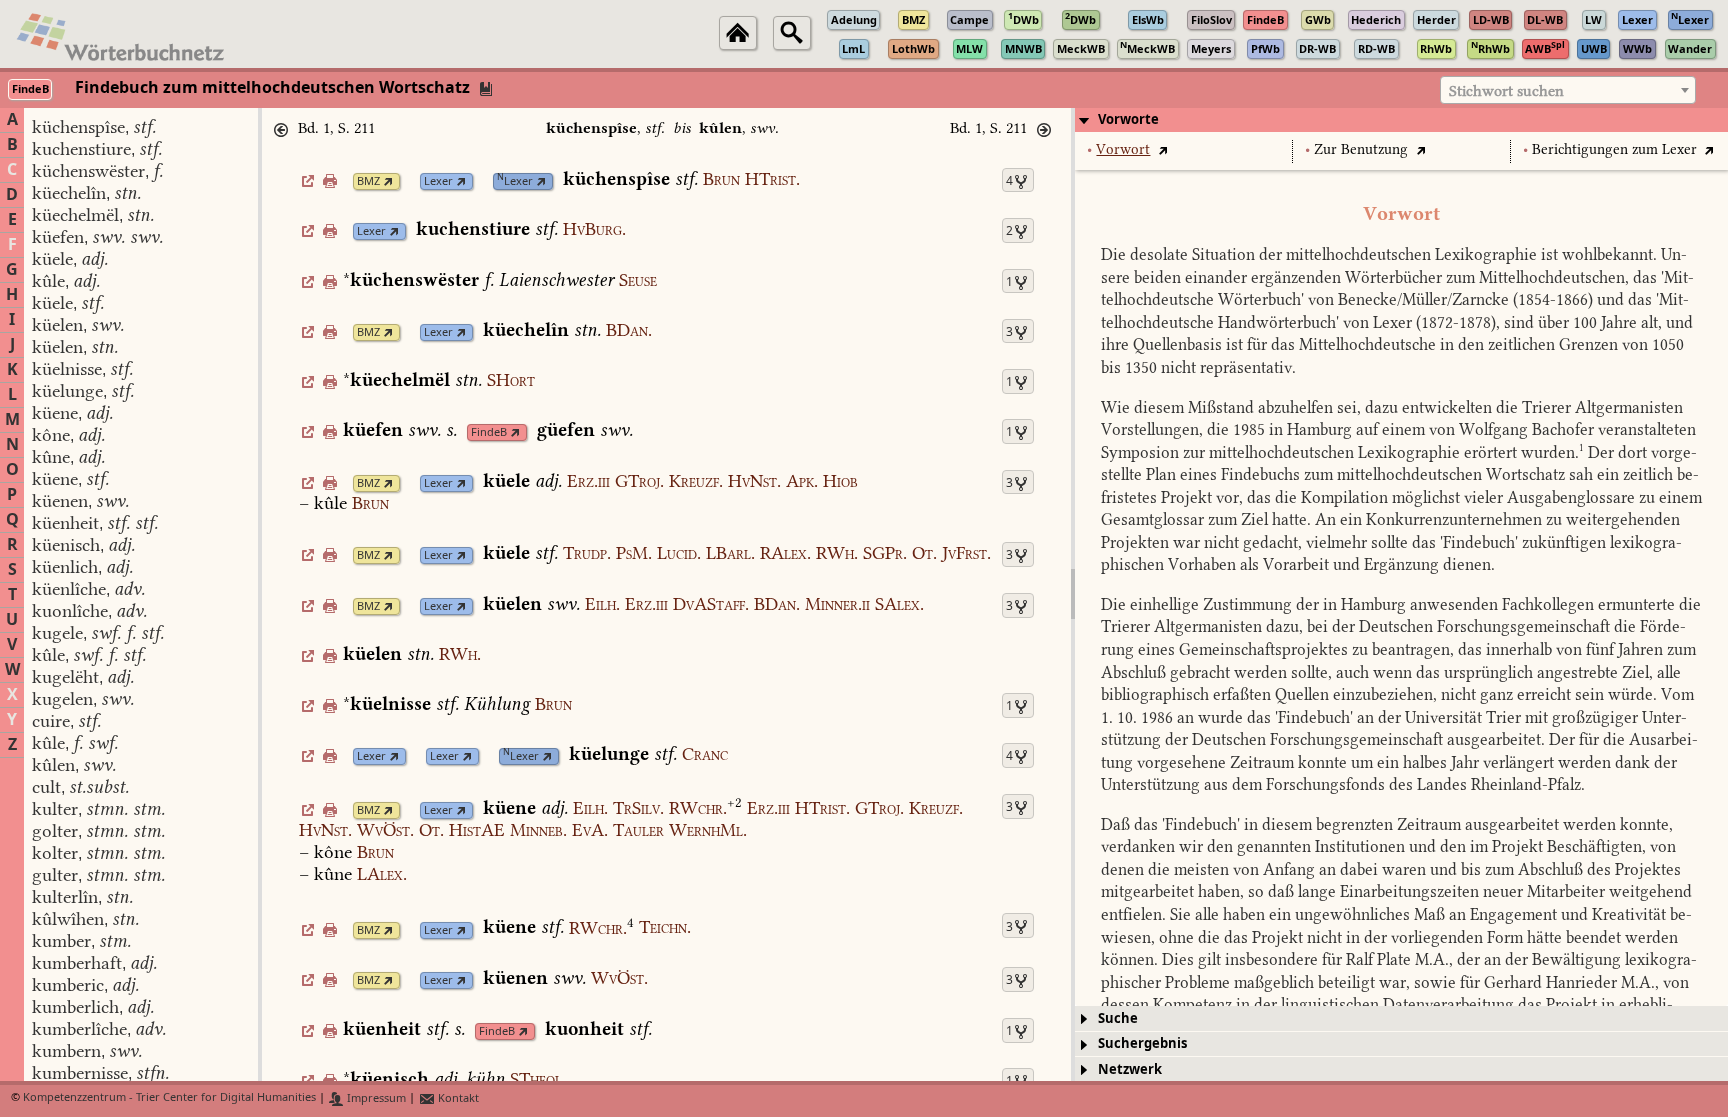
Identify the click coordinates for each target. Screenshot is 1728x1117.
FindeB (489, 432)
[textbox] (1568, 91)
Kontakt (457, 1098)
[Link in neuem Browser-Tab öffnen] (388, 181)
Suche (1118, 1018)
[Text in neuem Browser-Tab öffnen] (1162, 149)
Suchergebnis (1142, 1043)
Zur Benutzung (1361, 149)
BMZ (368, 181)
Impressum (375, 1098)
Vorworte (1128, 119)
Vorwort (1123, 149)
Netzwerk (1130, 1069)
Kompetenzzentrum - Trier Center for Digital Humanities (169, 1098)
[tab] (1401, 120)
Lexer (438, 181)
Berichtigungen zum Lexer (1614, 149)
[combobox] (1568, 90)
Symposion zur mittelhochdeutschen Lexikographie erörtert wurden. (1342, 452)
